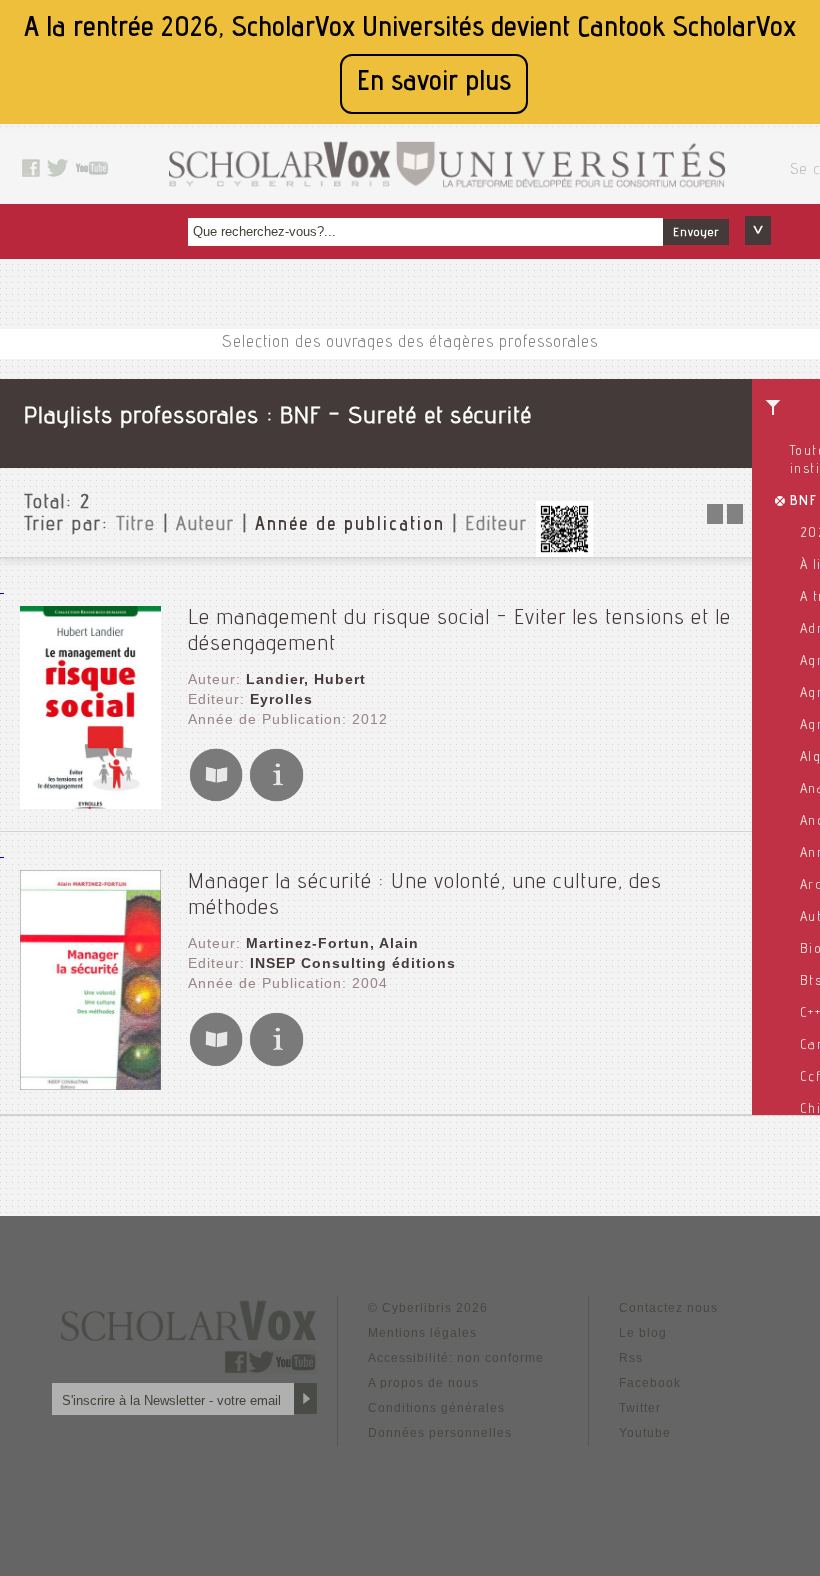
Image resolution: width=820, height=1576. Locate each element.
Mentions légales (422, 1333)
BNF (804, 502)
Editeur (496, 526)
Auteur (205, 526)
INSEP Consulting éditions (353, 963)
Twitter (640, 1408)
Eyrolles (281, 699)
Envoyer (696, 233)
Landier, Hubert (306, 679)
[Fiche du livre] (276, 797)
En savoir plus (434, 83)
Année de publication (350, 526)
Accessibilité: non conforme (456, 1358)
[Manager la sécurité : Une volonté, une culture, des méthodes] (90, 1084)
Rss (631, 1358)
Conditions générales (436, 1408)
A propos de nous (423, 1383)
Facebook (650, 1383)
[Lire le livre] (216, 797)
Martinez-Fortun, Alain (332, 943)
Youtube (645, 1433)
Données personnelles (440, 1433)
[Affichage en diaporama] (727, 518)
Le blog (643, 1333)
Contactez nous (668, 1308)
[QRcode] (564, 551)
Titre (136, 526)
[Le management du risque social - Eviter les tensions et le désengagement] (90, 803)
